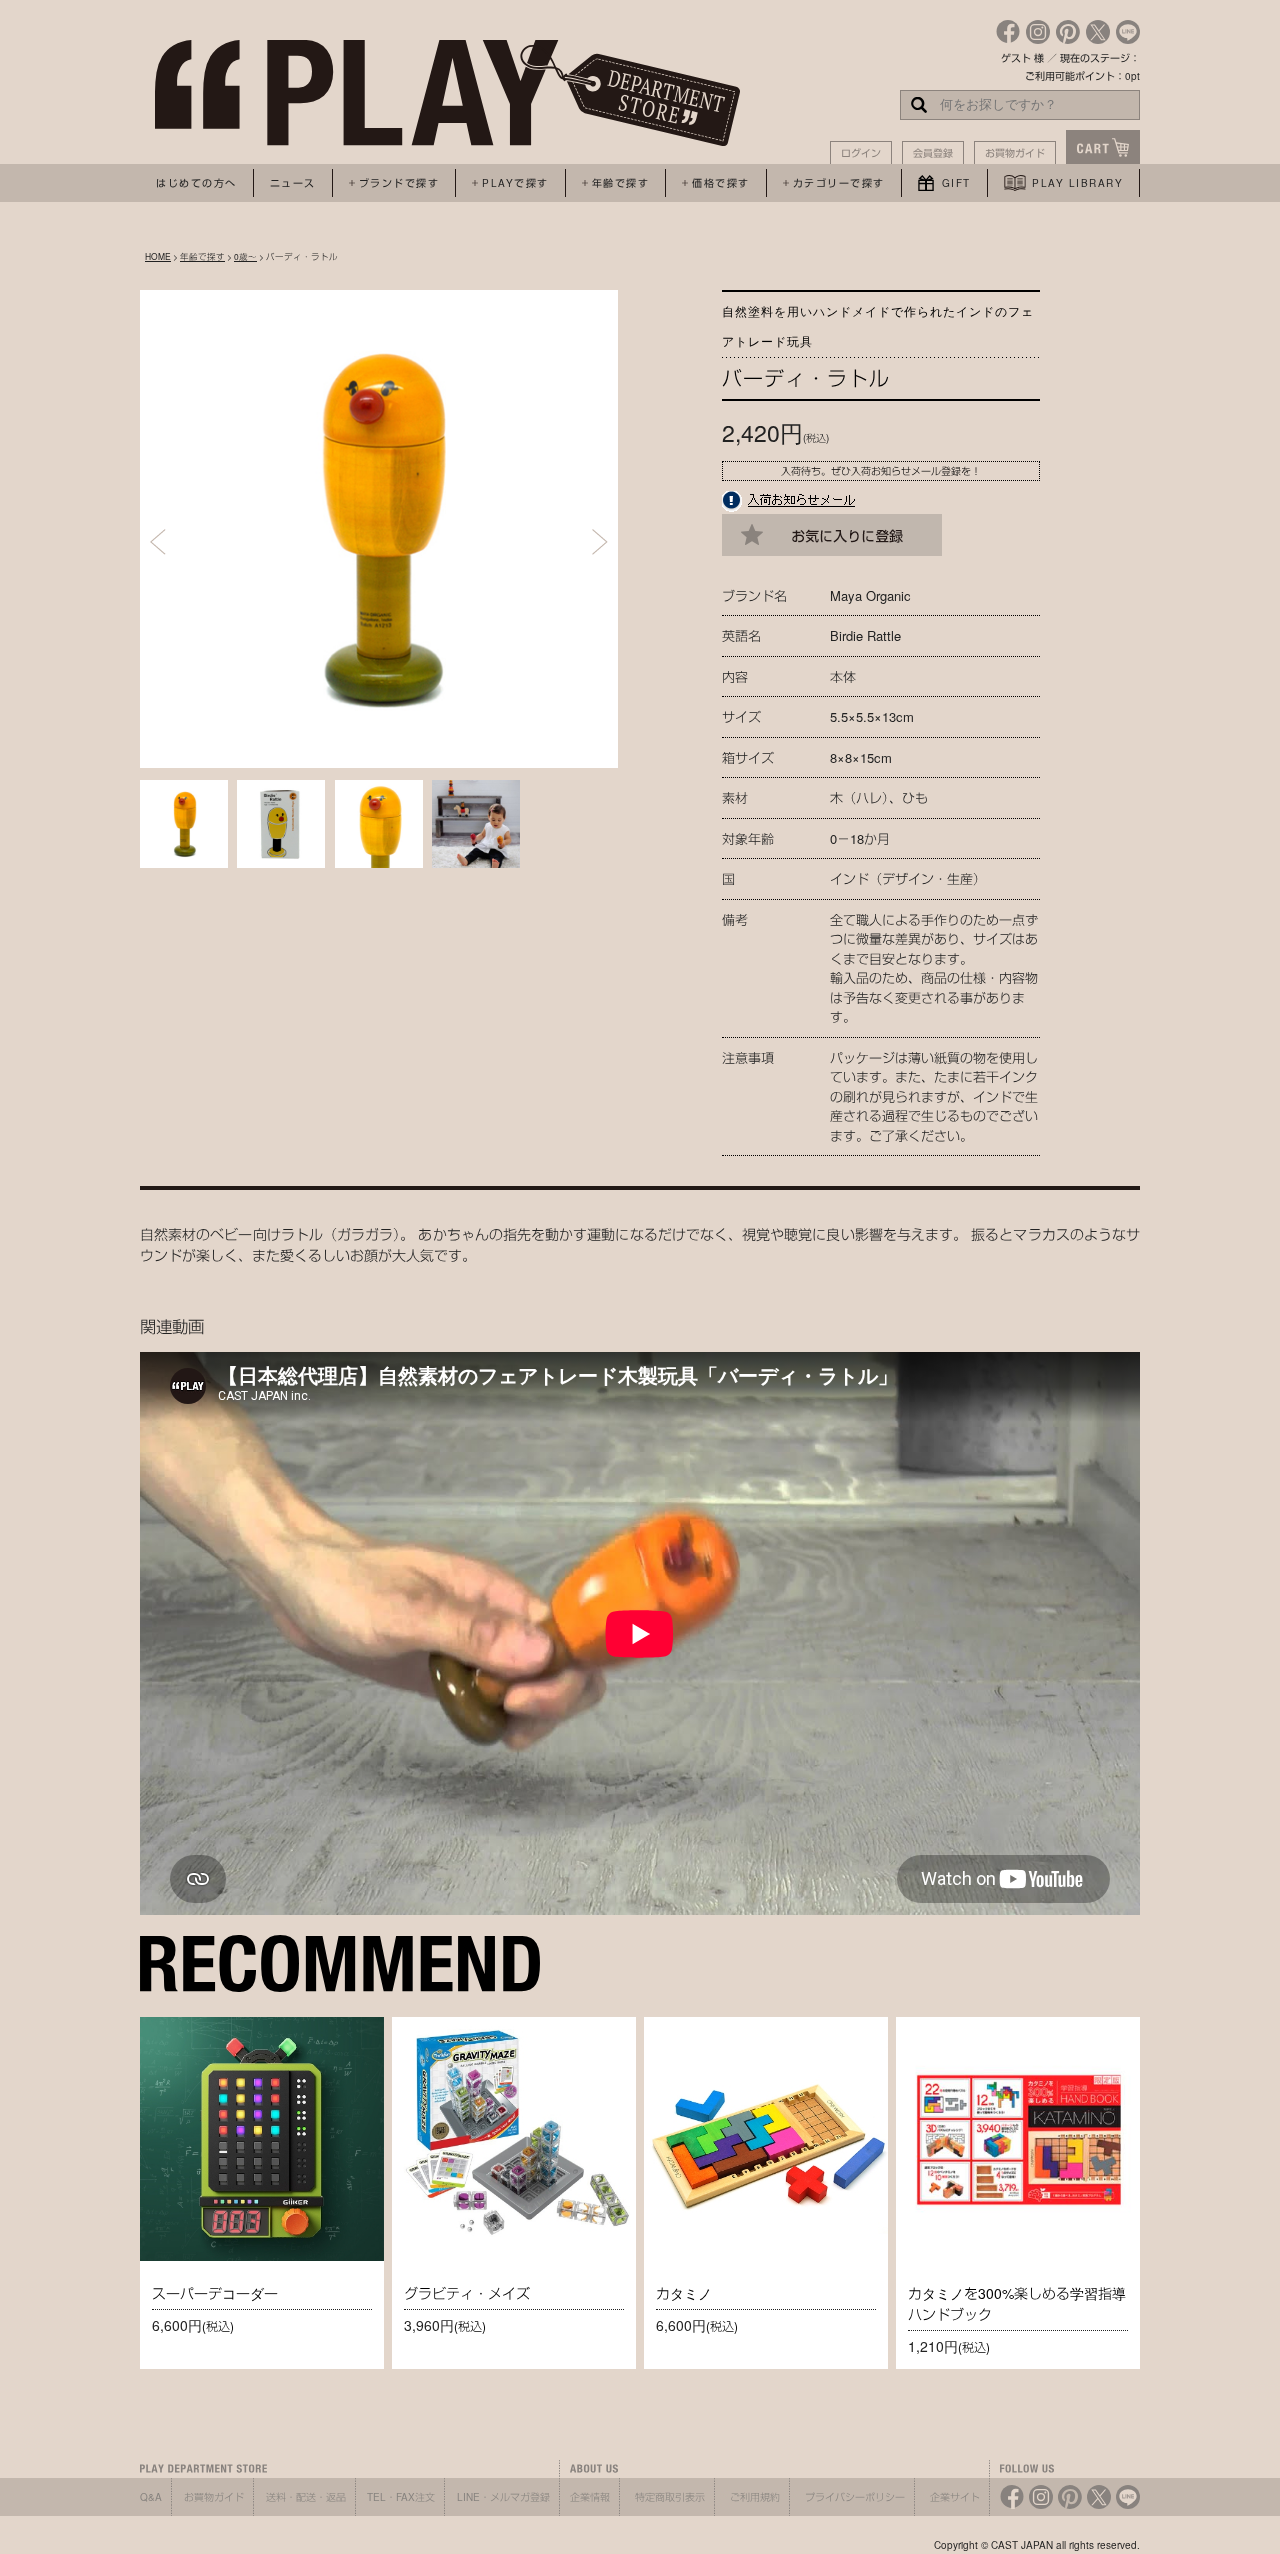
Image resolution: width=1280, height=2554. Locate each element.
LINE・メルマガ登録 (503, 2497)
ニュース (293, 183)
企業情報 (590, 2497)
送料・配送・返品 (306, 2497)
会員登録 (933, 153)
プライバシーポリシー (855, 2497)
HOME (158, 256)
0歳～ (245, 256)
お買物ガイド (1015, 153)
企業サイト (955, 2497)
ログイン (861, 153)
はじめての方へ (196, 183)
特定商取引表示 (670, 2497)
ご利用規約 (755, 2497)
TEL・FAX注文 (401, 2497)
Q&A (151, 2497)
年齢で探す (202, 256)
